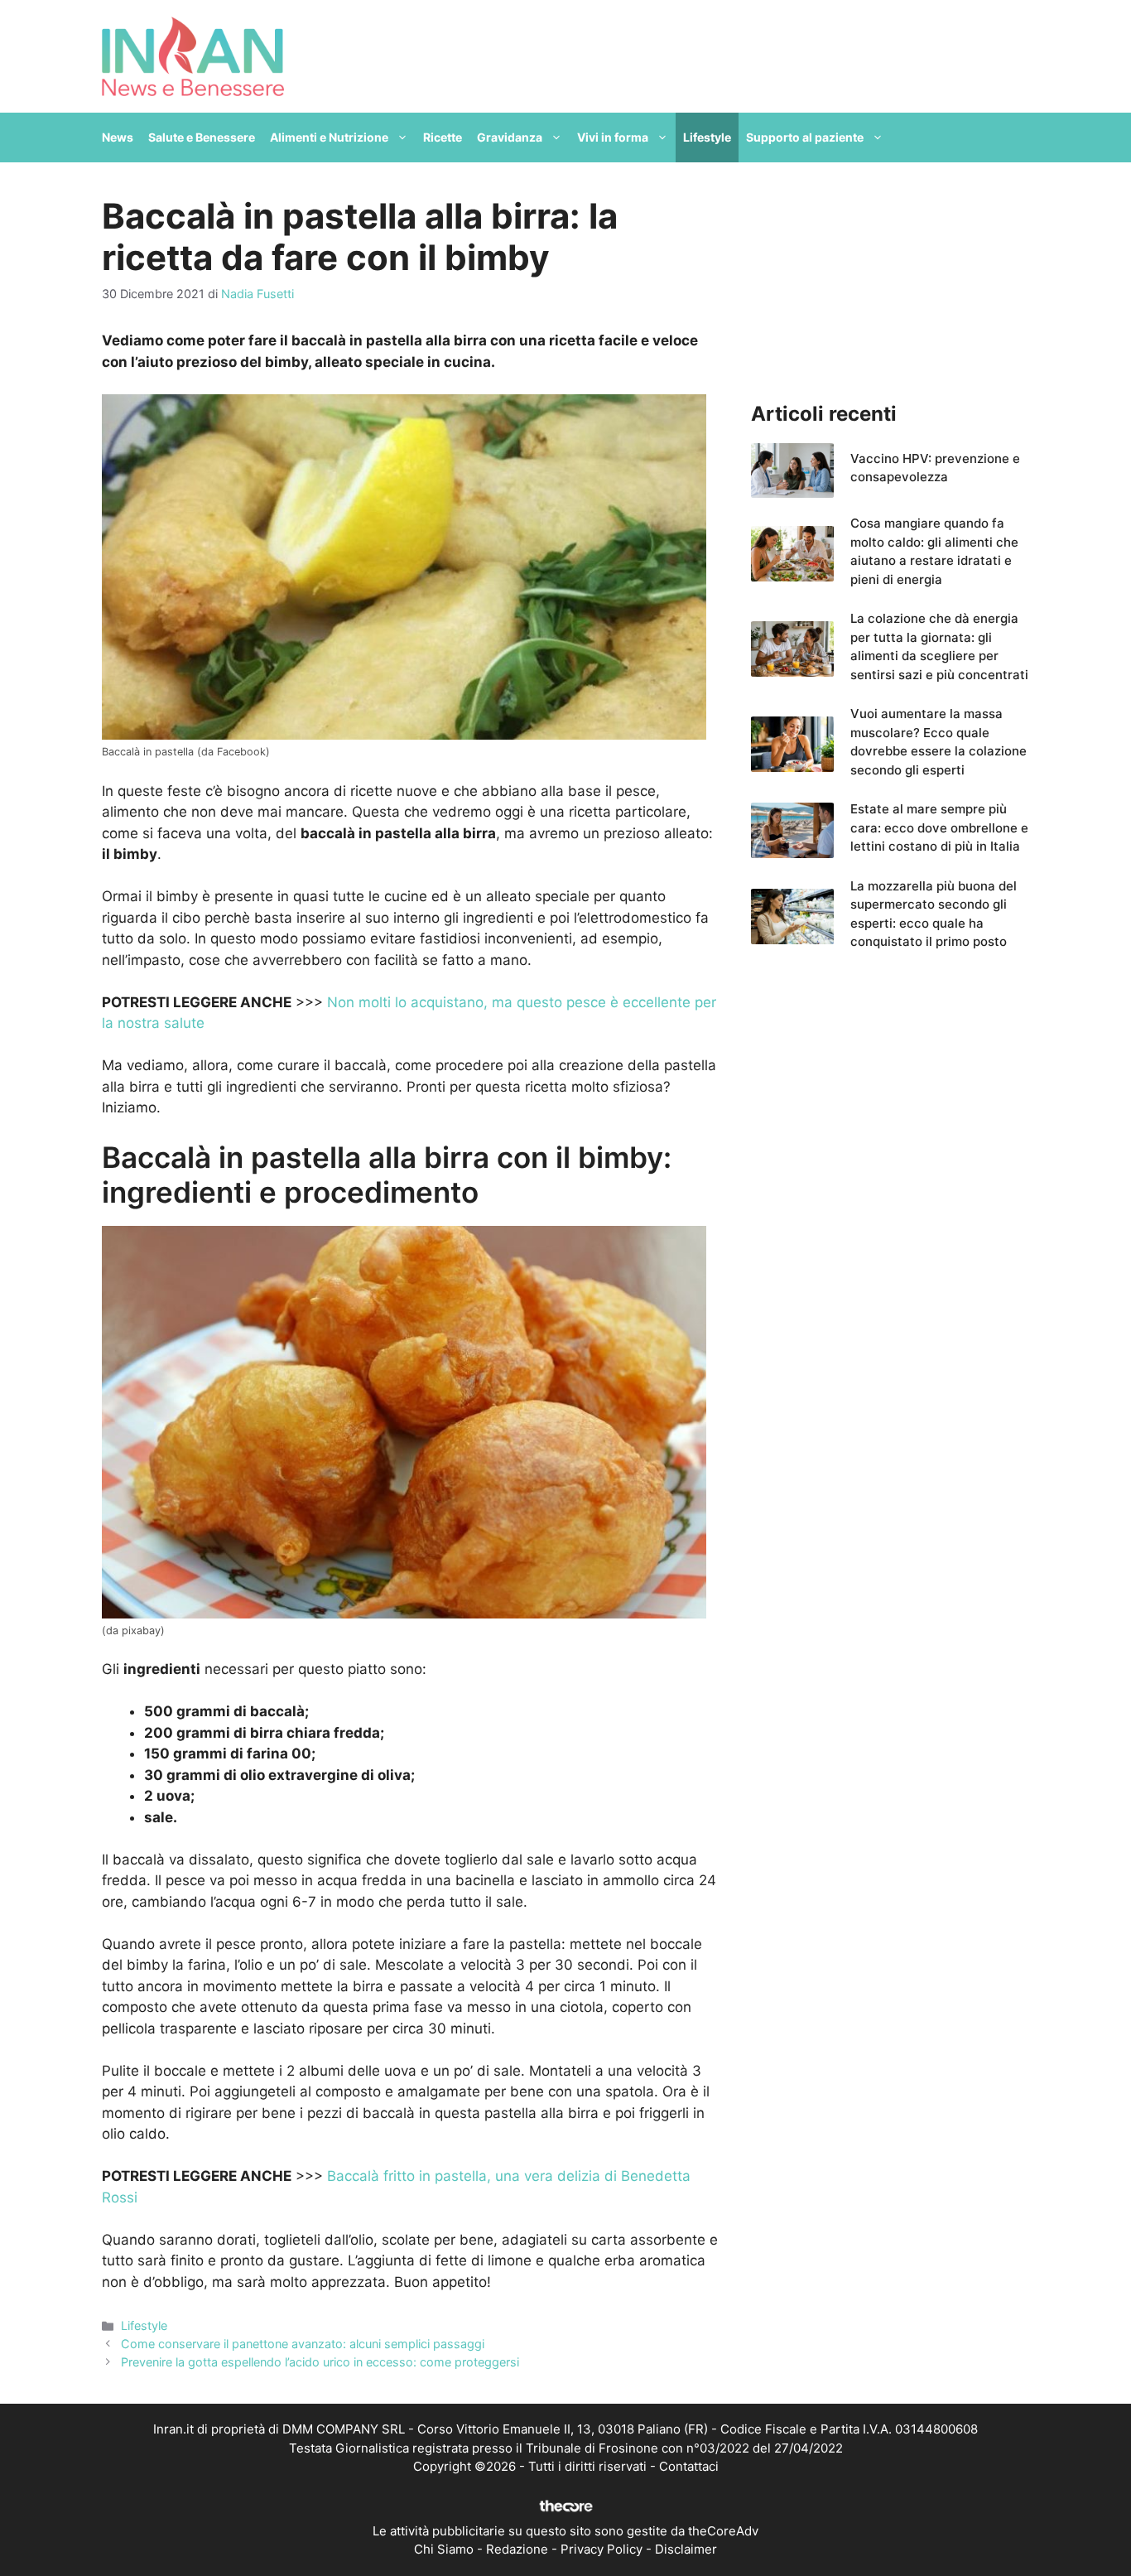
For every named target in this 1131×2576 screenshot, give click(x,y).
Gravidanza (510, 137)
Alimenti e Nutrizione (329, 137)
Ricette (443, 137)
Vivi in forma (613, 137)
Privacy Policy (602, 2549)
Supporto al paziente (805, 137)
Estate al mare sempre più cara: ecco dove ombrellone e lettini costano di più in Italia (939, 827)
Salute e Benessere (202, 137)
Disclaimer (686, 2549)
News (118, 137)
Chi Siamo (444, 2549)
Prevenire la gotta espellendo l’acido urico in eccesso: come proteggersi (320, 2362)
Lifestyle (707, 137)
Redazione (517, 2549)
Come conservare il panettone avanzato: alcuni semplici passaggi (303, 2344)
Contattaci (689, 2466)
